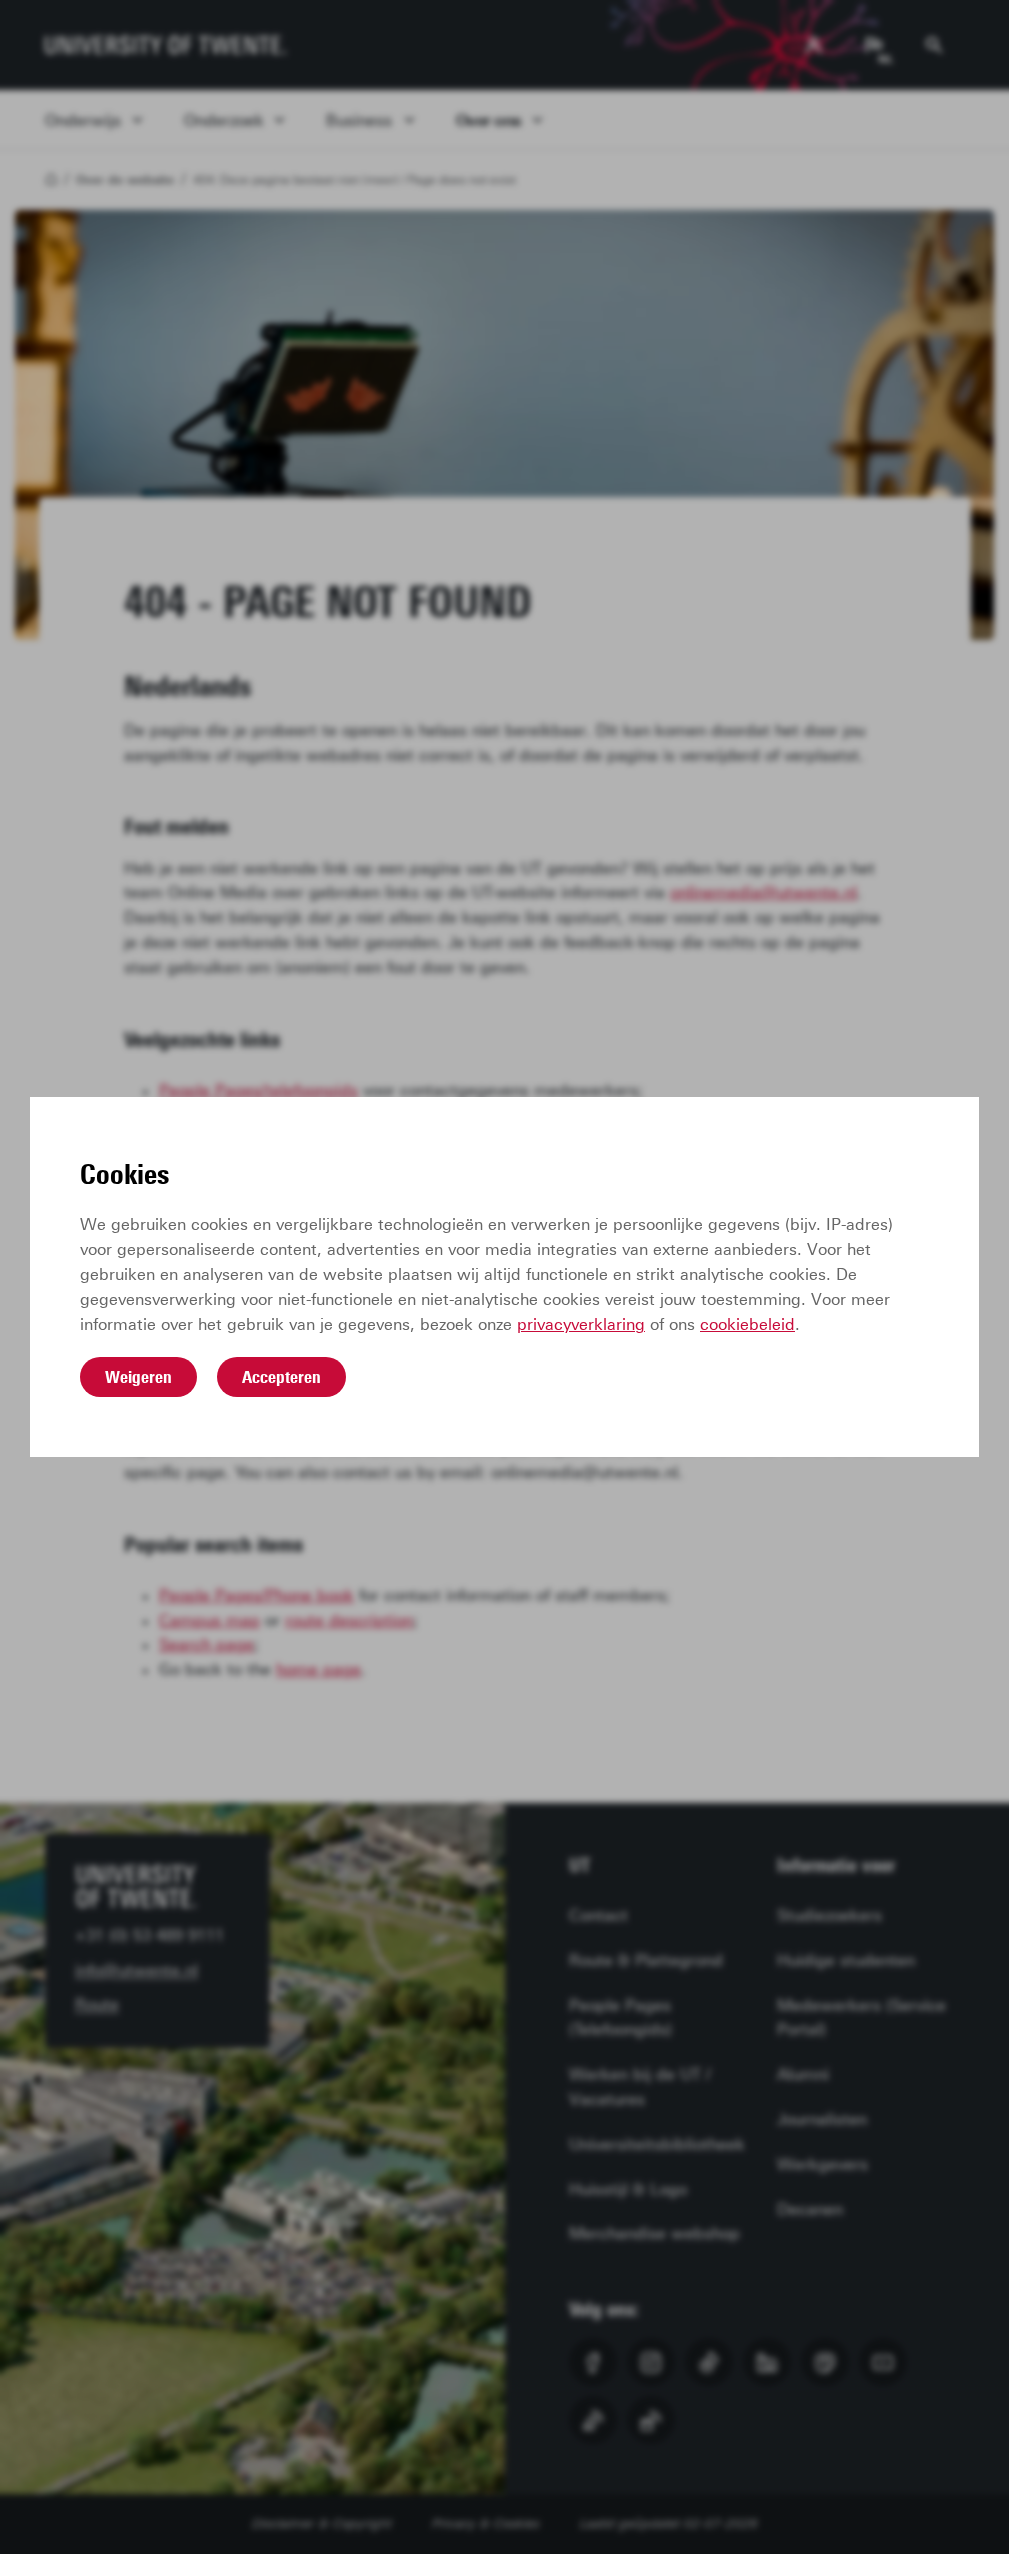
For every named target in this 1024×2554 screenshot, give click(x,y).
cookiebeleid (747, 1324)
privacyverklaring (581, 1324)
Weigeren (138, 1377)
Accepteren (281, 1377)
